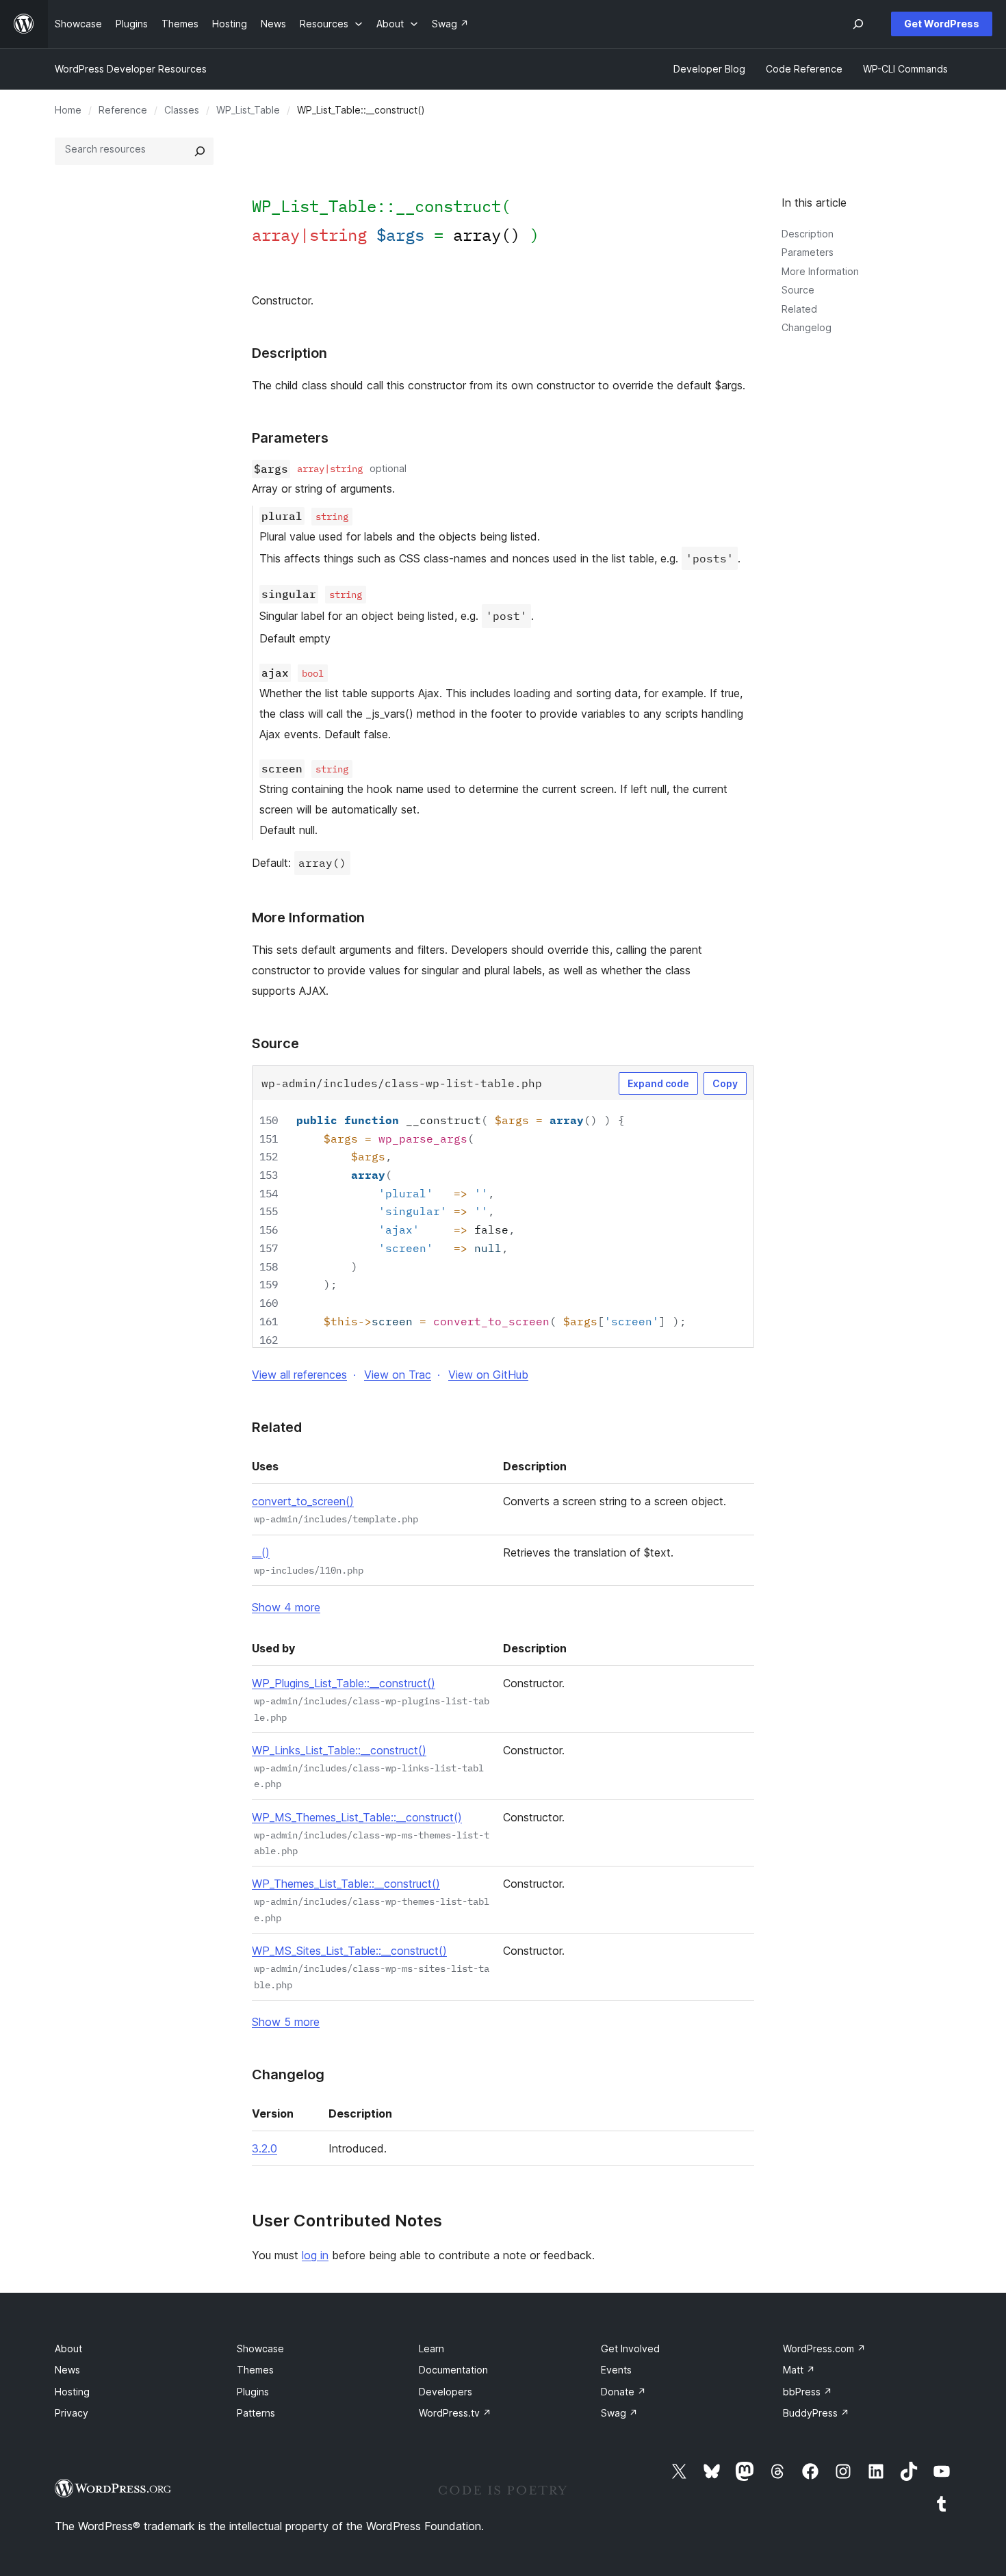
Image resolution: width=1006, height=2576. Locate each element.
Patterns (256, 2413)
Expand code (658, 1083)
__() (261, 1552)
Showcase (260, 2349)
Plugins (253, 2392)
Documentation (453, 2370)
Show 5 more (286, 2022)
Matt (799, 2370)
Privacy (72, 2413)
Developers (446, 2392)
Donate (623, 2392)
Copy (725, 1083)
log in (315, 2255)
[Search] (200, 151)
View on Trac (398, 1375)
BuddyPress (816, 2413)
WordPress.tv (455, 2413)
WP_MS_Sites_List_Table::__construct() (349, 1951)
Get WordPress (942, 24)
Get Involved (630, 2349)
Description (808, 234)
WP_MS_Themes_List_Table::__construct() (357, 1817)
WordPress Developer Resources (131, 69)
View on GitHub (488, 1375)
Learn (431, 2349)
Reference (123, 110)
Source (798, 290)
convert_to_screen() (303, 1501)
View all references (299, 1375)
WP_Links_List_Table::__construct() (339, 1750)
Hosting (72, 2392)
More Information (820, 271)
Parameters (808, 252)
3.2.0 (265, 2148)
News (67, 2370)
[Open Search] (858, 24)
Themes (255, 2370)
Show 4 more (286, 1607)
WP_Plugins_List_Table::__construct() (344, 1683)
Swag (619, 2413)
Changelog (807, 327)
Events (616, 2370)
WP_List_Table (248, 110)
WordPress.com (824, 2349)
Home (68, 110)
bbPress (808, 2392)
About (68, 2349)
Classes (182, 110)
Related (799, 309)
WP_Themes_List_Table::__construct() (346, 1884)
